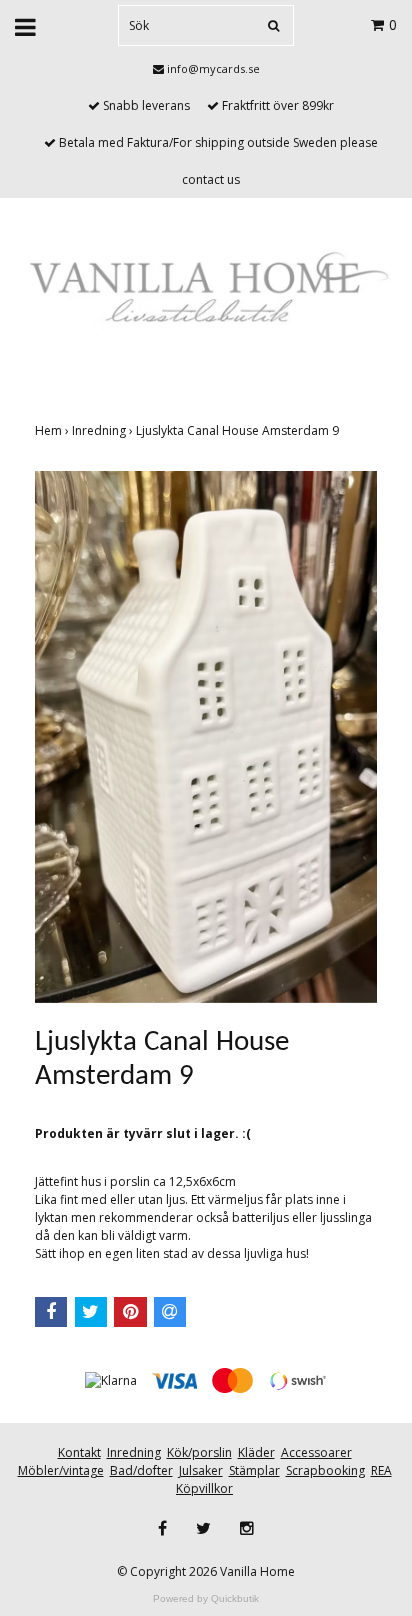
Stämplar (254, 1470)
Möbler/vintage (61, 1470)
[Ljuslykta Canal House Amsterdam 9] (206, 737)
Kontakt (79, 1452)
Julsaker (201, 1470)
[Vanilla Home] (206, 290)
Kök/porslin (199, 1452)
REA (381, 1470)
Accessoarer (316, 1452)
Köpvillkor (204, 1488)
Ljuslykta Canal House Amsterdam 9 (239, 430)
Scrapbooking (325, 1470)
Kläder (256, 1452)
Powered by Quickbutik (206, 1598)
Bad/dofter (141, 1470)
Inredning (104, 430)
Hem (53, 430)
